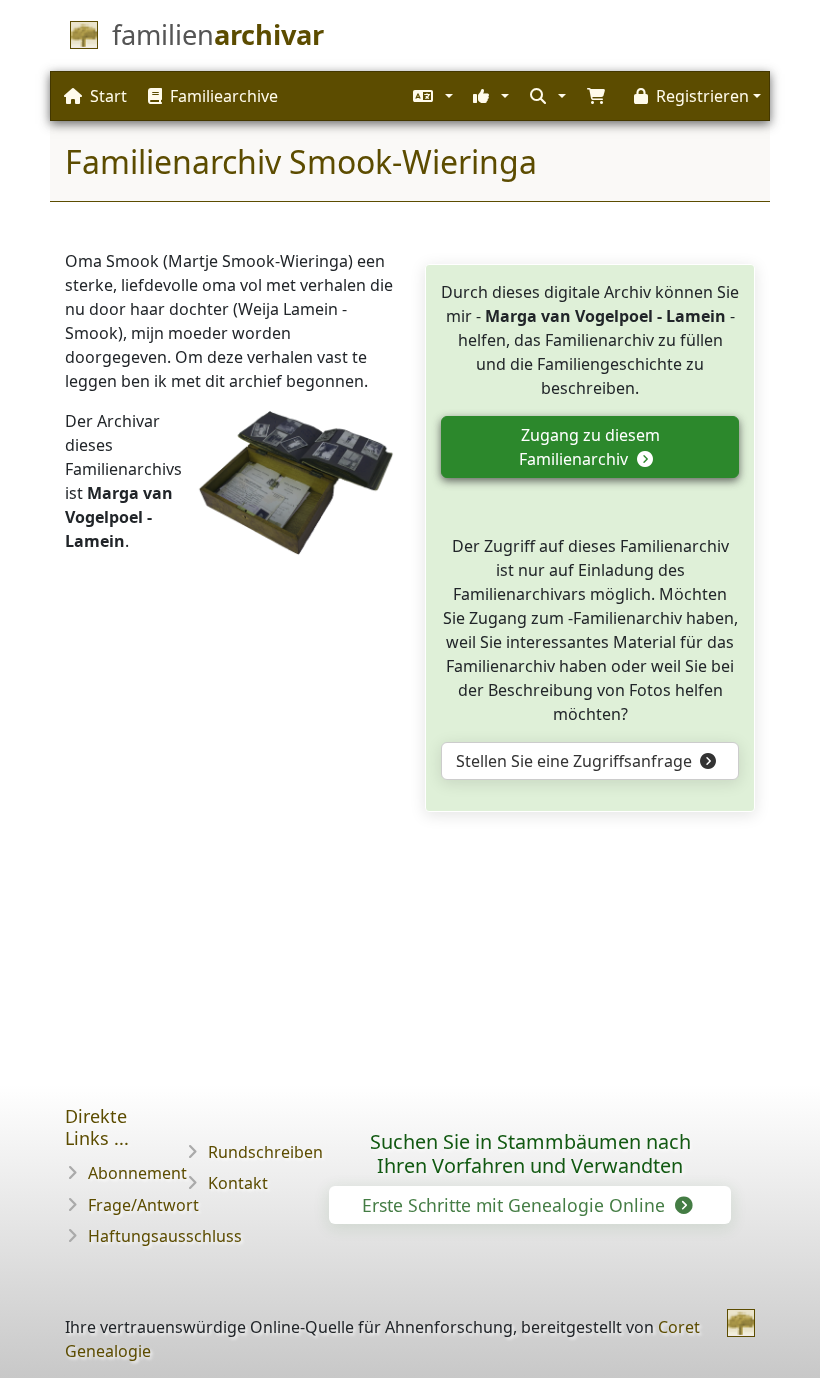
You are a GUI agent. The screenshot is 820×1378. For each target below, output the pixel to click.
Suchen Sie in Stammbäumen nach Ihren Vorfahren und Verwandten (530, 1153)
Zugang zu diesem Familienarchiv (589, 447)
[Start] (741, 1323)
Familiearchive (224, 96)
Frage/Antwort (143, 1205)
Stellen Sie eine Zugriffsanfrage (576, 761)
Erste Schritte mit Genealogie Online (516, 1205)
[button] (430, 96)
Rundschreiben (265, 1152)
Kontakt (238, 1183)
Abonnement (137, 1173)
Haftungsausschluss (165, 1236)
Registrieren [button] (702, 96)
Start (108, 96)
